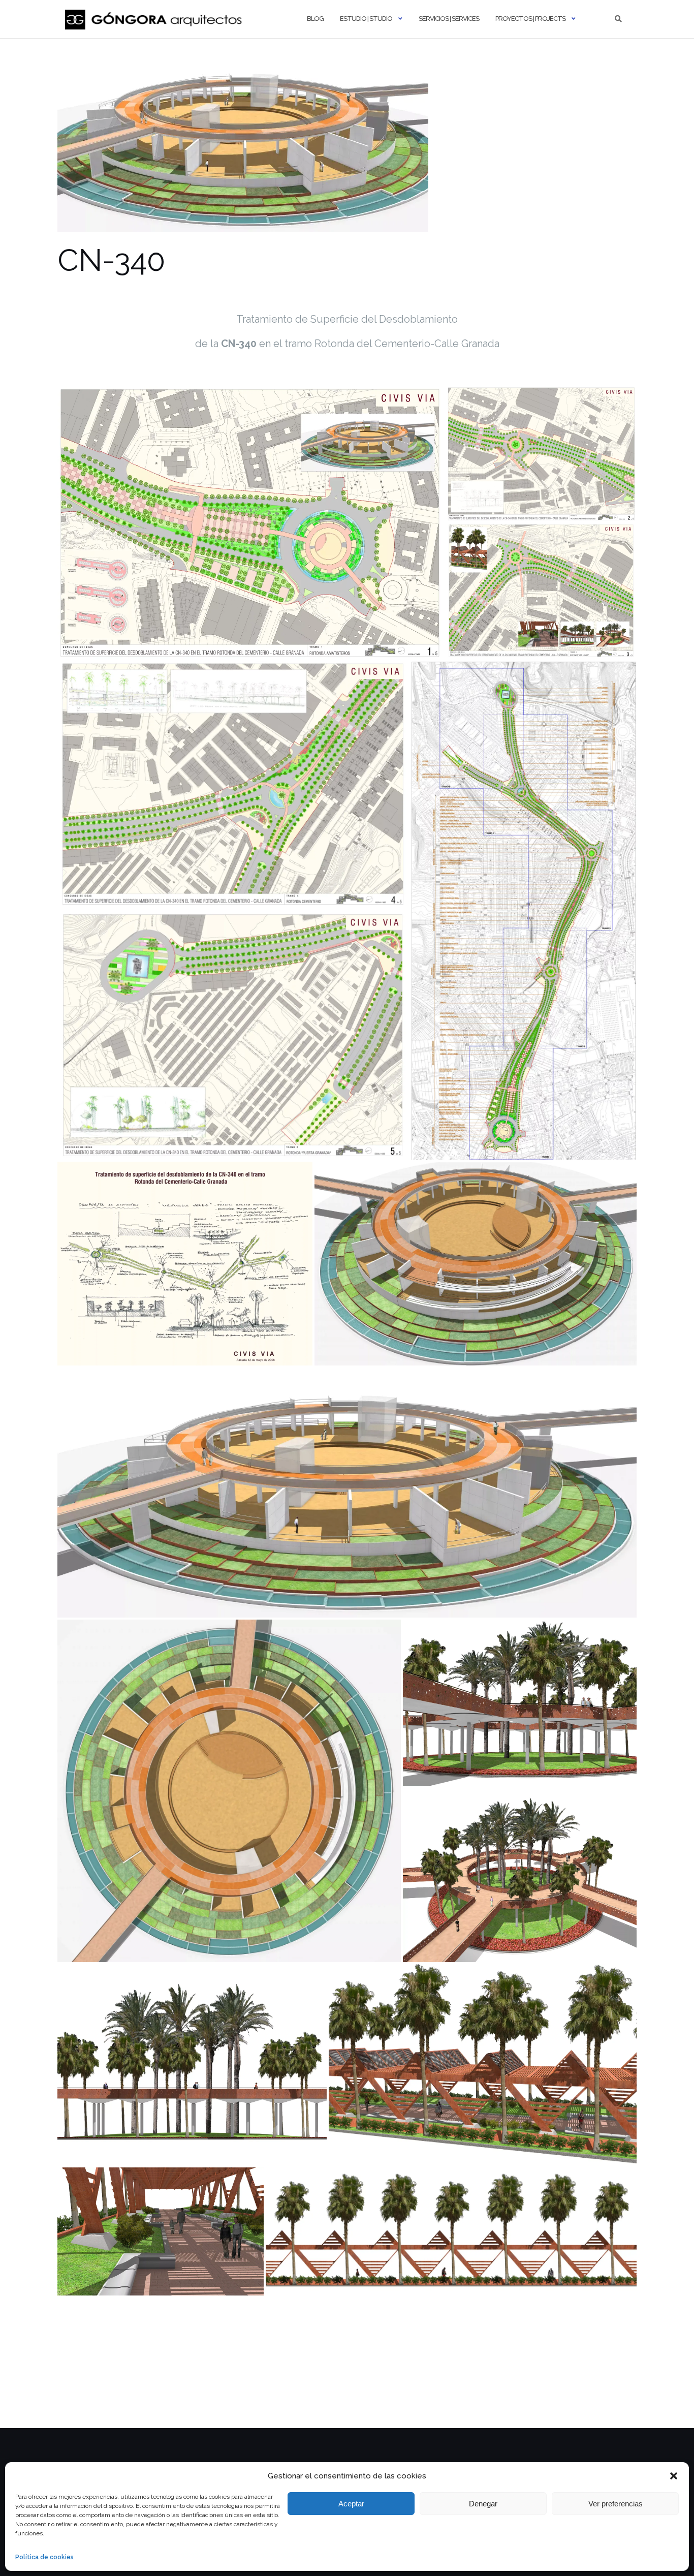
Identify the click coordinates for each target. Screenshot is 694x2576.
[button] (674, 2476)
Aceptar (351, 2504)
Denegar (483, 2504)
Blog (315, 19)
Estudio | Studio (366, 19)
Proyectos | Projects (530, 19)
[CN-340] (243, 148)
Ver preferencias (616, 2504)
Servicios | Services (449, 19)
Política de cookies (44, 2557)
